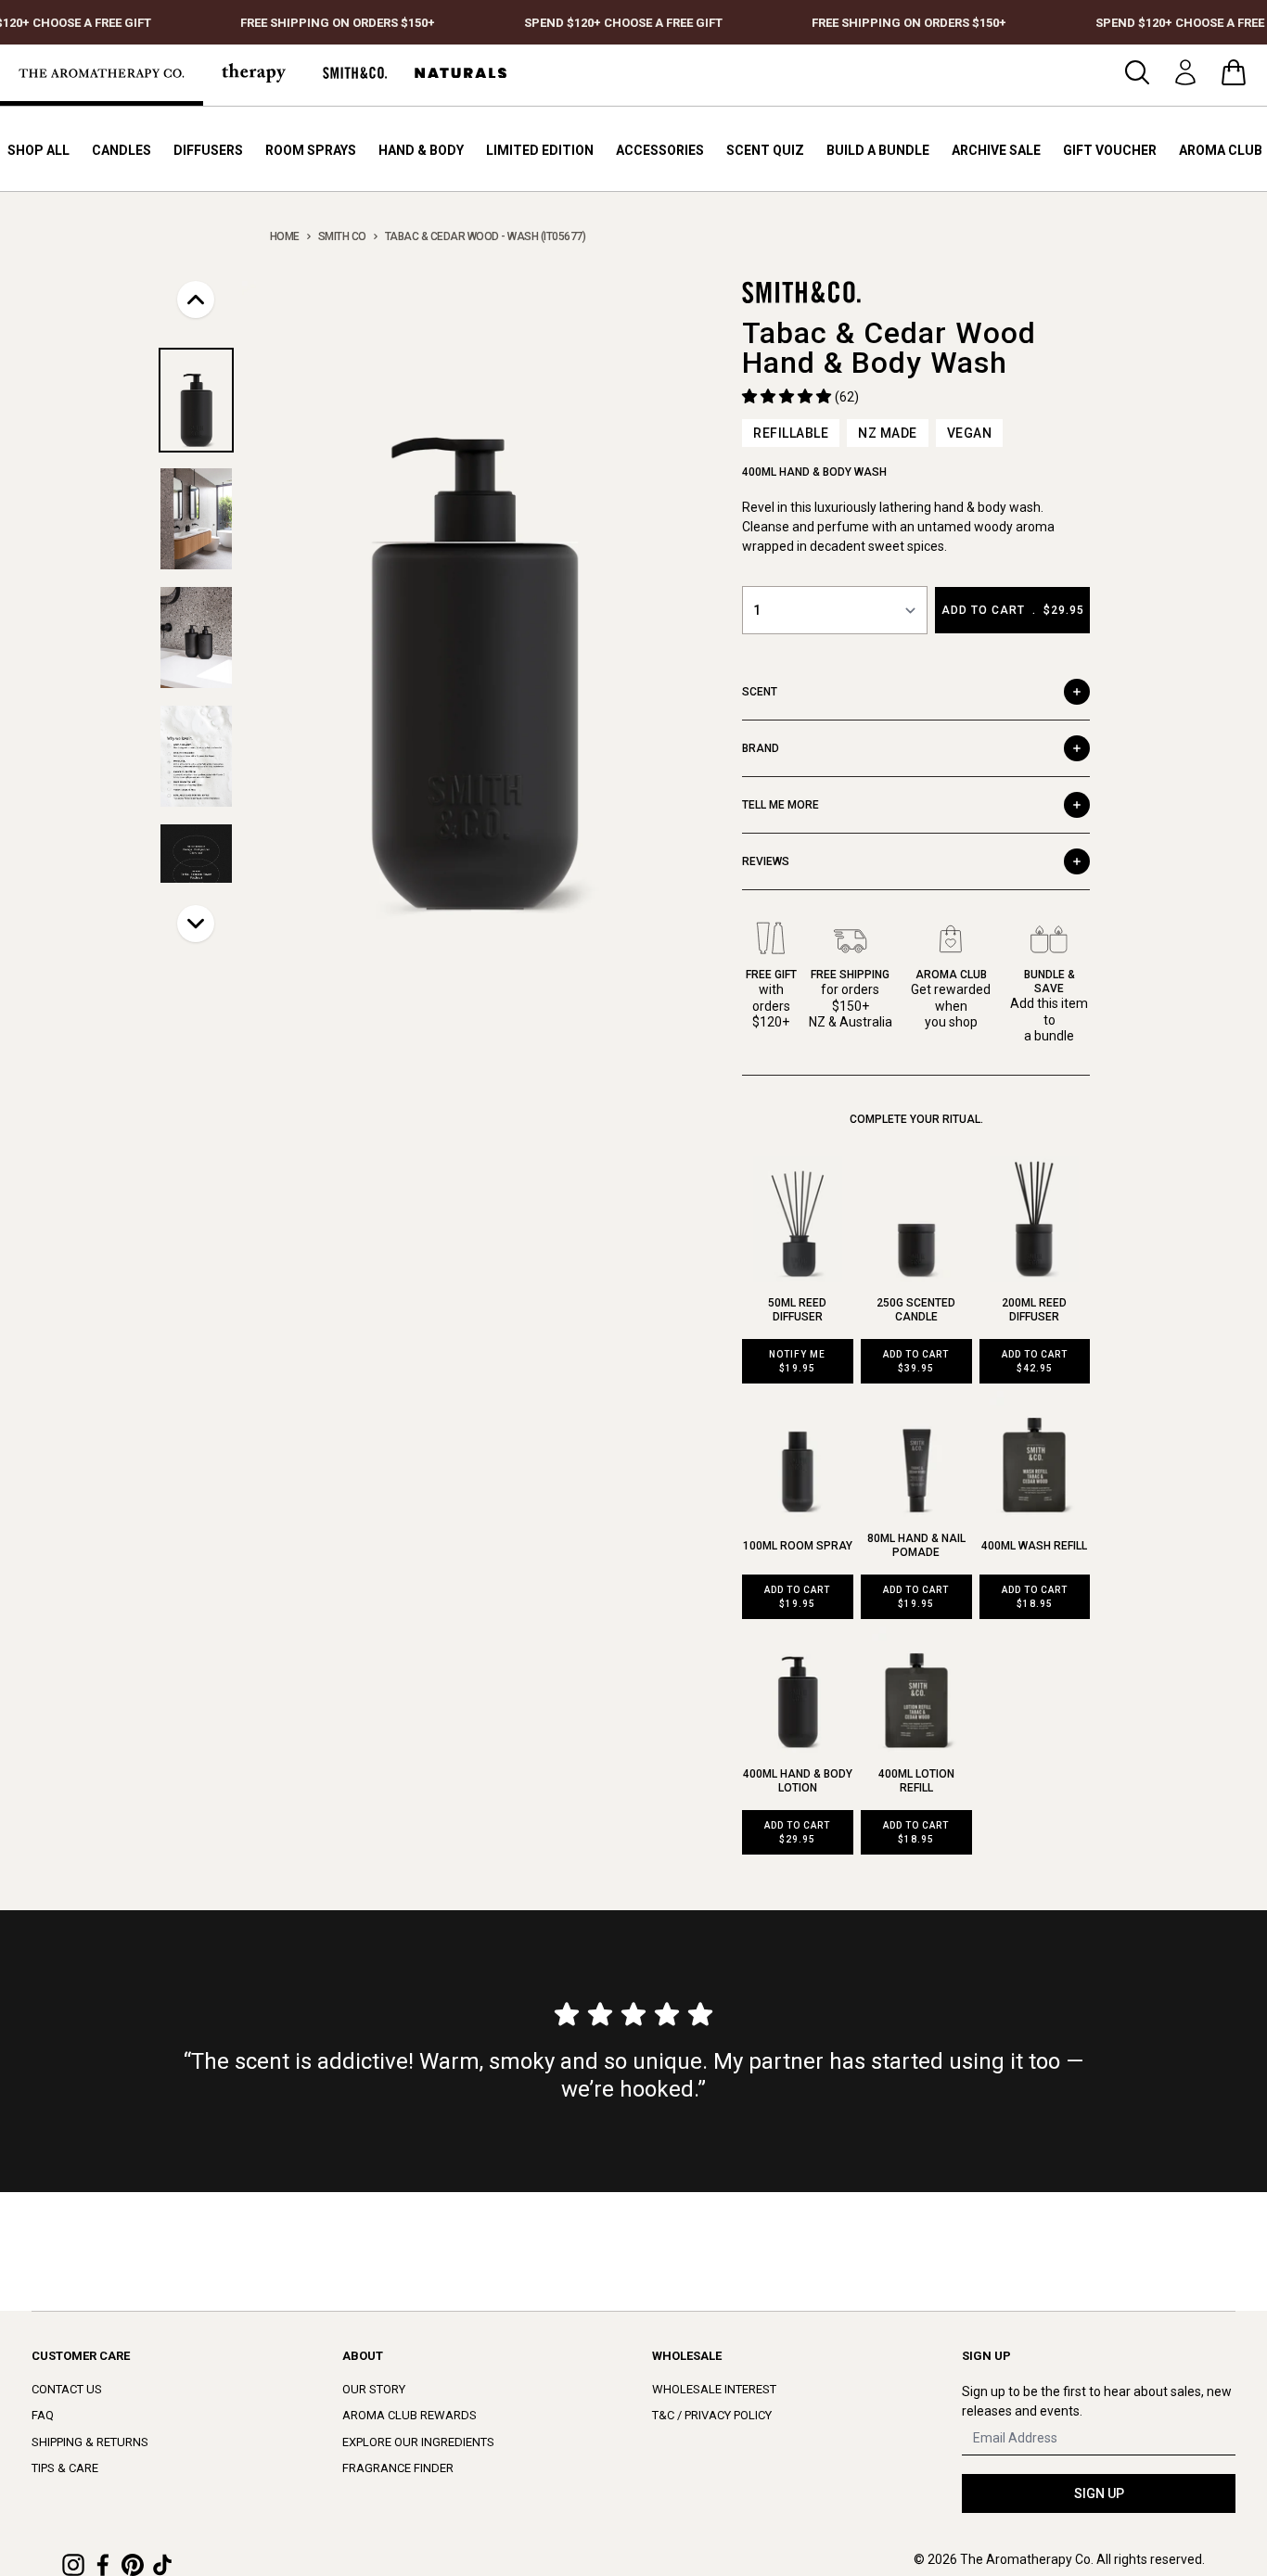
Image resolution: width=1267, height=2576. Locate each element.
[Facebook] (103, 2565)
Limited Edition (540, 150)
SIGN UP (1099, 2493)
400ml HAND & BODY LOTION (798, 1781)
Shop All (38, 150)
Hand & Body (421, 150)
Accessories (660, 150)
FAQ (43, 2415)
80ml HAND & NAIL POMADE (916, 1545)
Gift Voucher (1110, 150)
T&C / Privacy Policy (712, 2415)
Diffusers (208, 150)
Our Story (374, 2389)
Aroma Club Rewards (410, 2415)
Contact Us (67, 2389)
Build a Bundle (878, 150)
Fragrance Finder (398, 2468)
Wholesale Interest (714, 2389)
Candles (122, 150)
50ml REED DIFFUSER (797, 1310)
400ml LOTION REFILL (916, 1781)
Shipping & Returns (90, 2442)
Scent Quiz (765, 150)
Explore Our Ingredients (418, 2442)
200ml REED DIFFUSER (1034, 1310)
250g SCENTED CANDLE (916, 1310)
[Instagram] (73, 2565)
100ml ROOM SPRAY (798, 1546)
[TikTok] (162, 2565)
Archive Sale (996, 150)
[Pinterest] (133, 2565)
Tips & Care (65, 2468)
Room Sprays (311, 150)
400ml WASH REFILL (1034, 1546)
